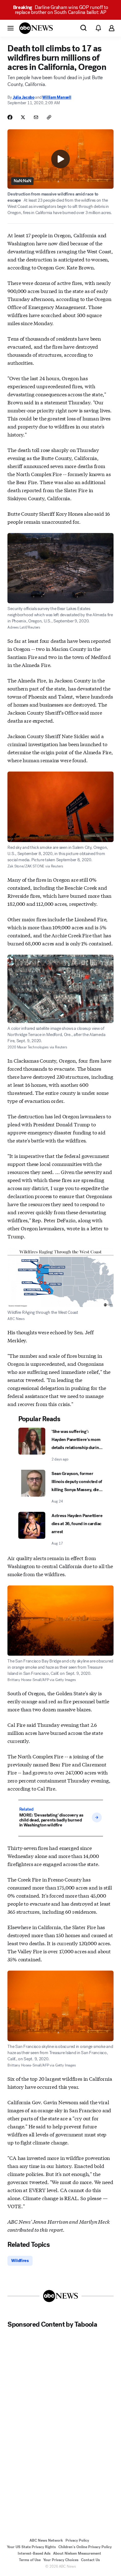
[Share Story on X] (23, 117)
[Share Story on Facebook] (10, 117)
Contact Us (90, 2560)
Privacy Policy (77, 2540)
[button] (11, 28)
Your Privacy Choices (61, 2560)
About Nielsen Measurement (77, 2553)
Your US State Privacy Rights (31, 2547)
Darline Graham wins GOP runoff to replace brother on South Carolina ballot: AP (61, 10)
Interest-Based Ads (34, 2553)
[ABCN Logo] (36, 28)
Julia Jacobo (24, 97)
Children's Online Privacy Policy (85, 2547)
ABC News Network (46, 2540)
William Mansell (57, 97)
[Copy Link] (49, 117)
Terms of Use (30, 2560)
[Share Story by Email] (36, 117)
